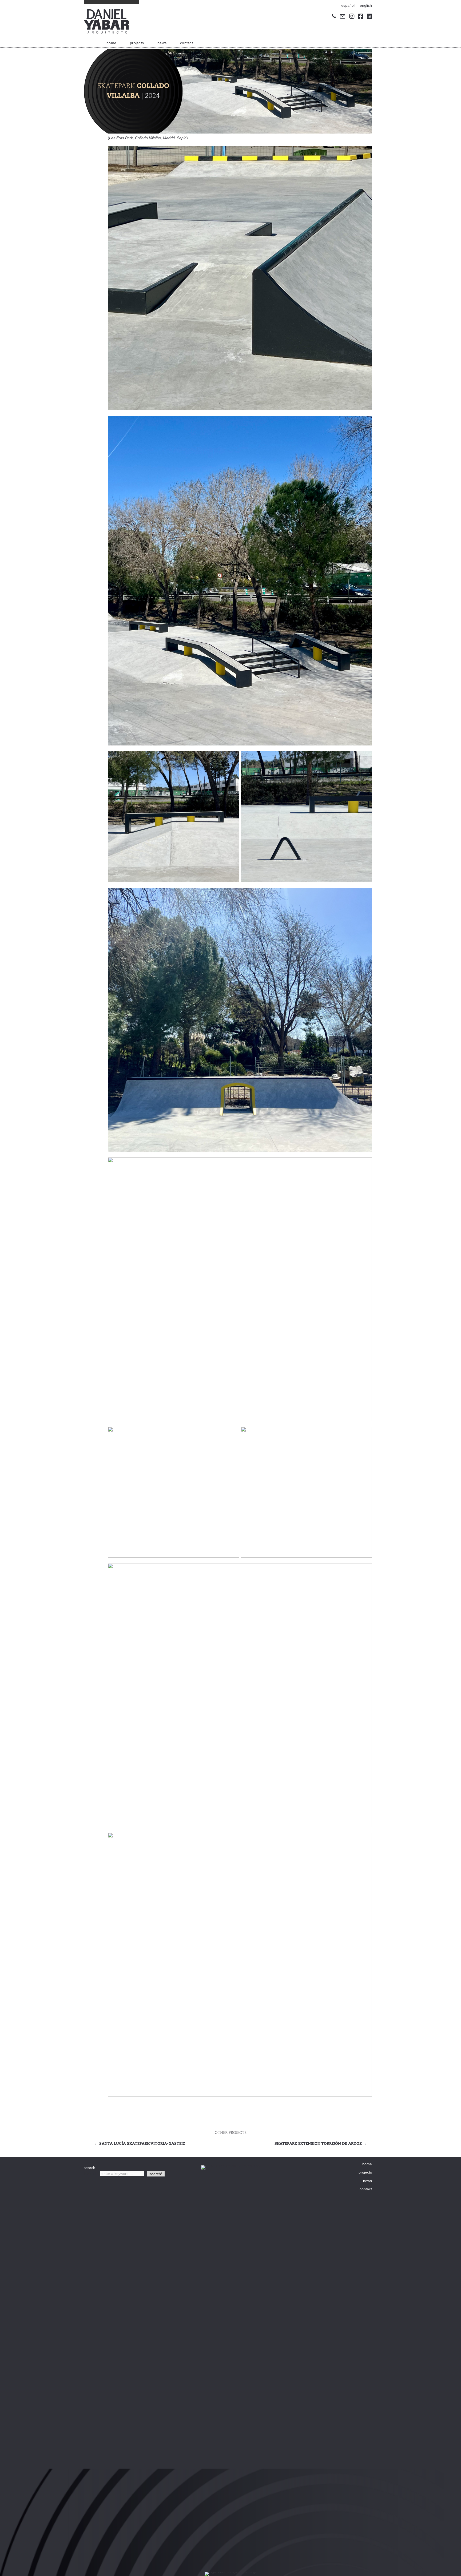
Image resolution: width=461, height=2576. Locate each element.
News (162, 43)
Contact (186, 43)
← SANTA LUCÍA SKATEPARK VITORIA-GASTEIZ (140, 2144)
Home (111, 43)
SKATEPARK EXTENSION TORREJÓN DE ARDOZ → (321, 2144)
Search (91, 2174)
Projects (137, 43)
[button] (156, 2174)
